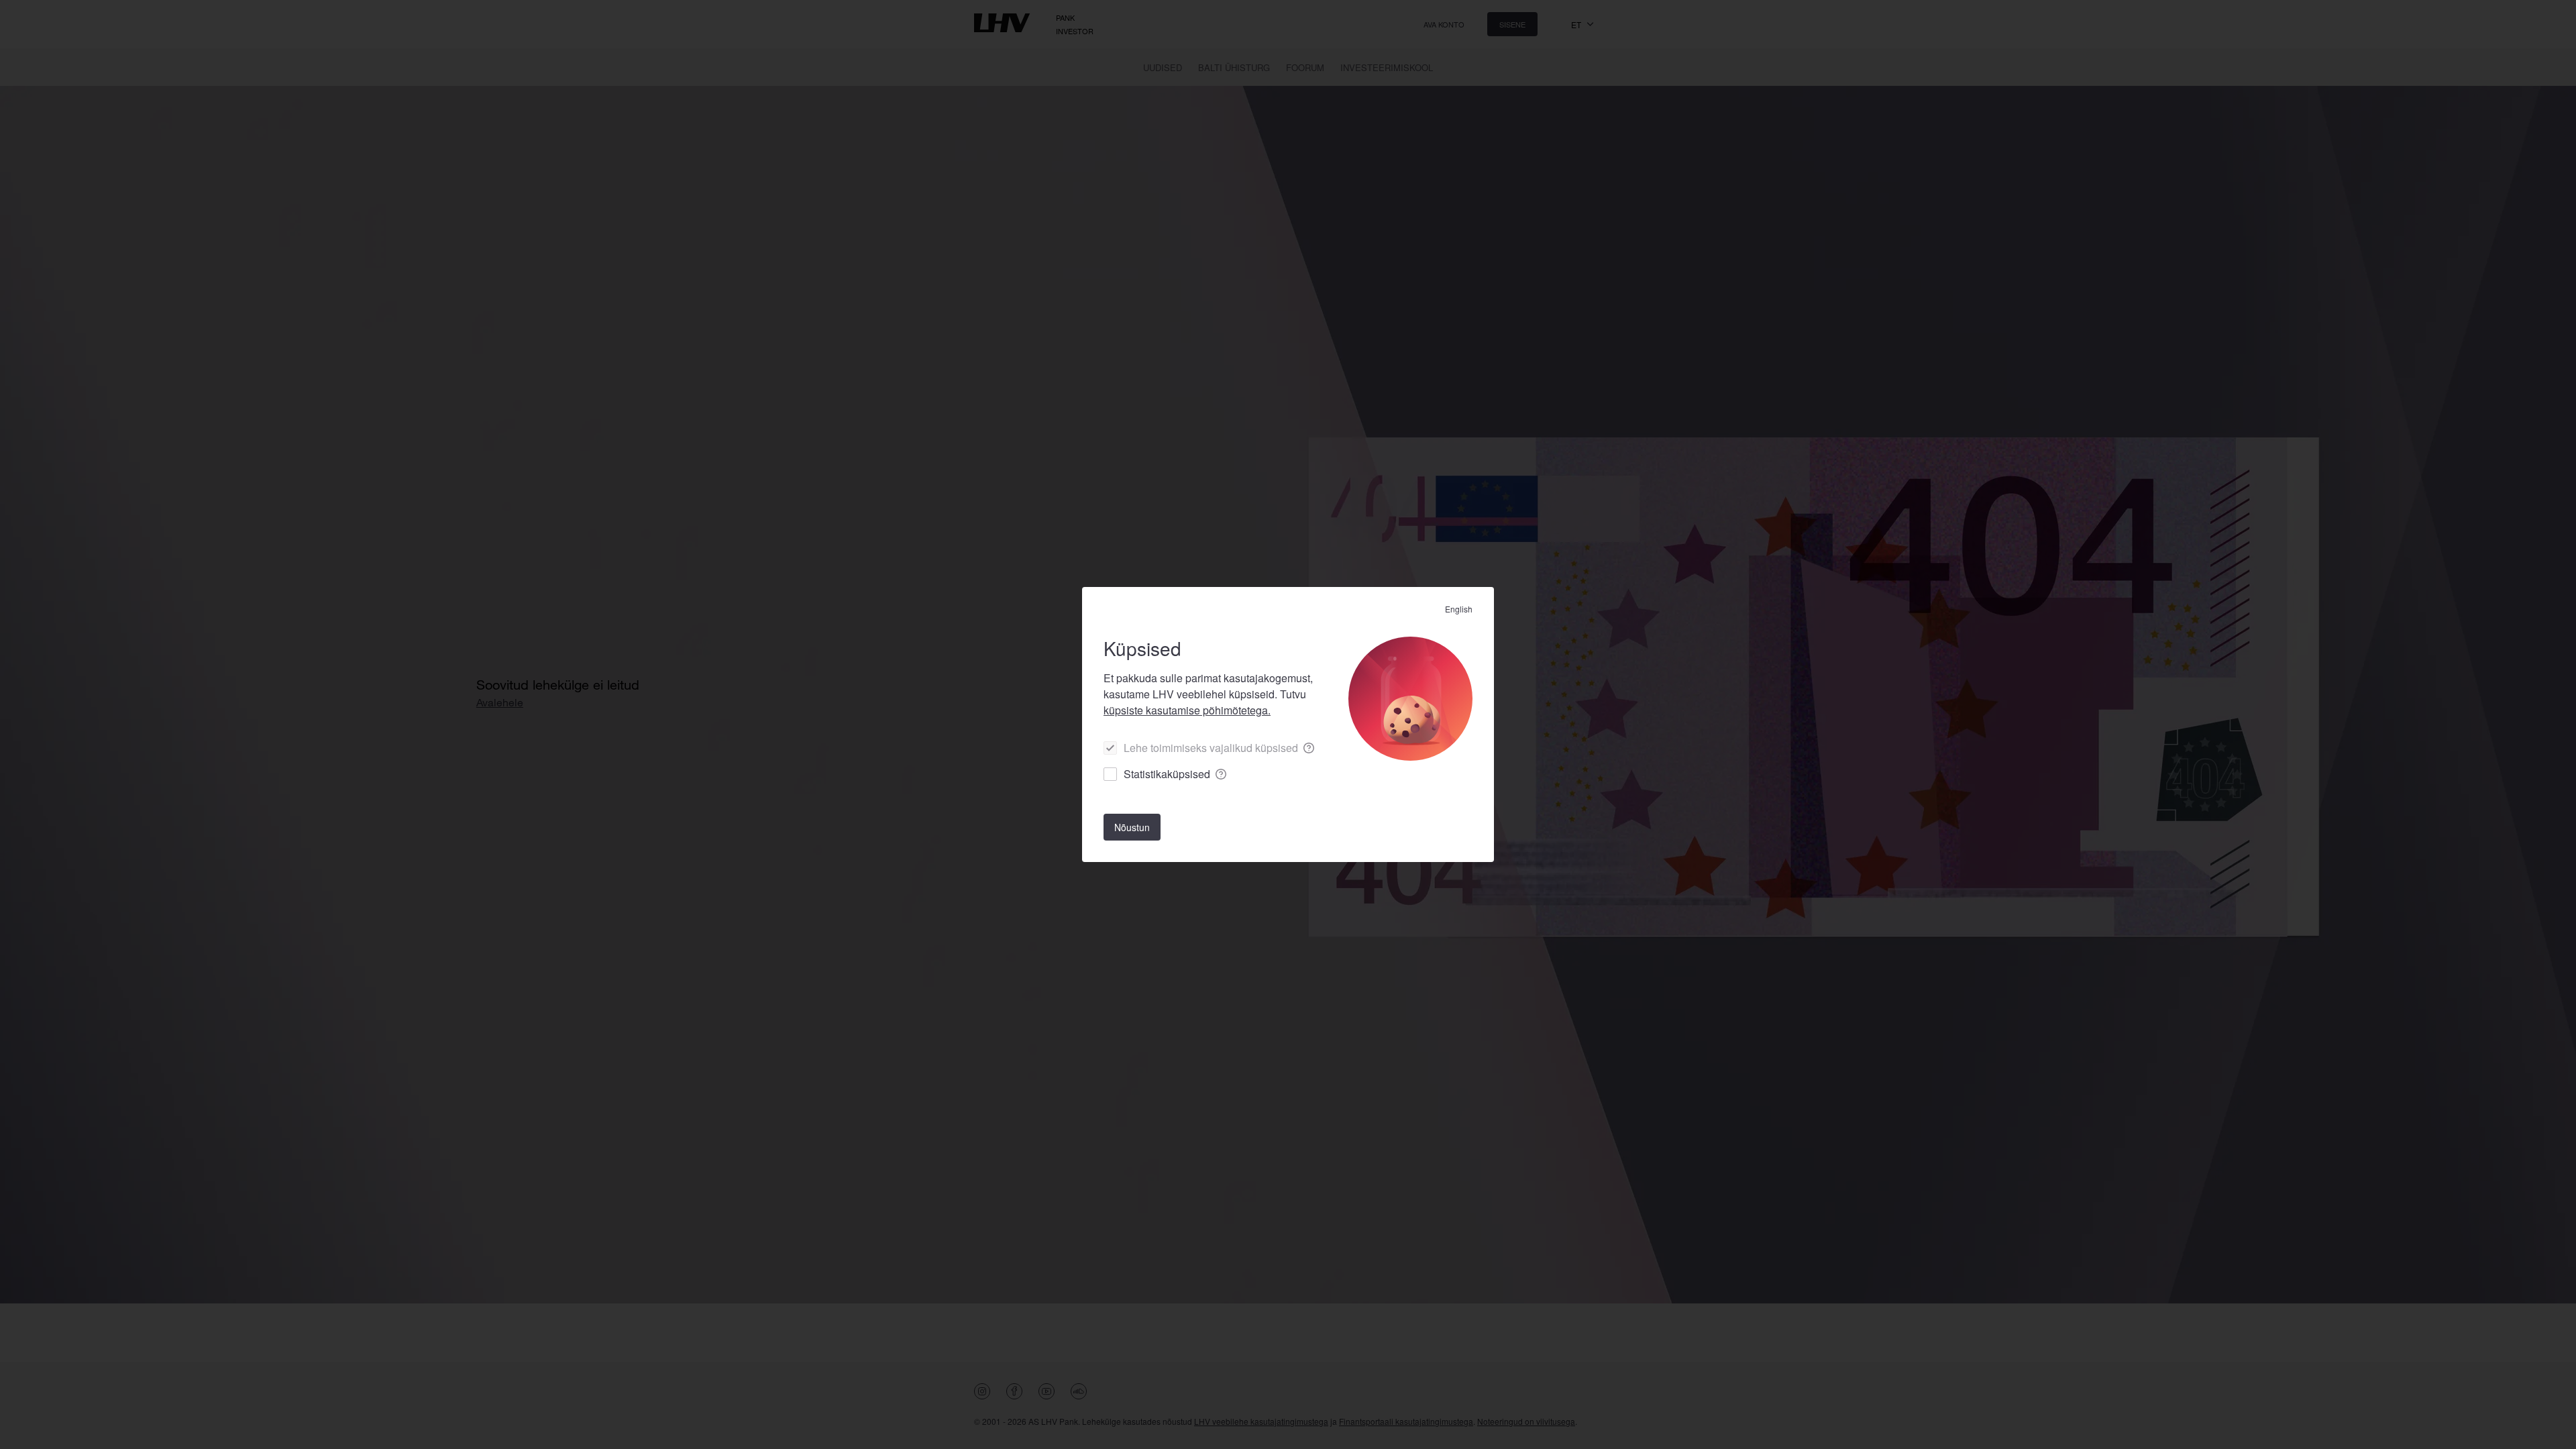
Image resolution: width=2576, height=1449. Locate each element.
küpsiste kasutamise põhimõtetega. (1187, 710)
